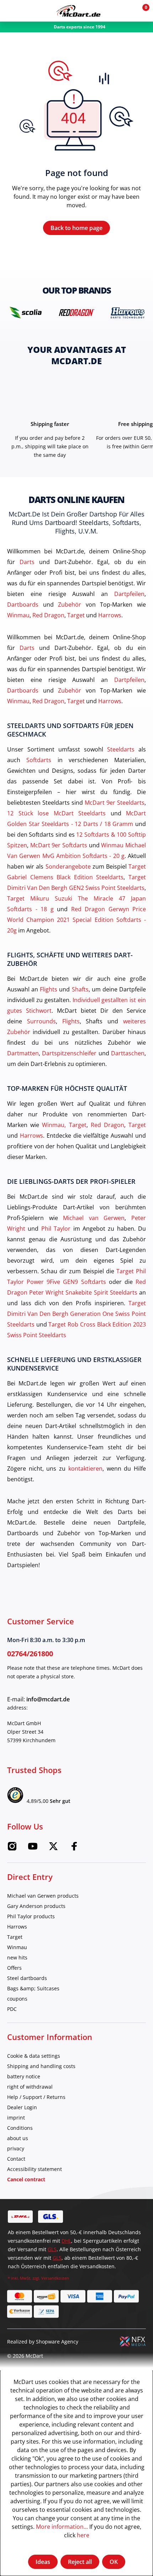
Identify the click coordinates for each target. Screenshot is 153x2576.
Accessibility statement (35, 2169)
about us (18, 2138)
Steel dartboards (27, 1978)
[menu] (11, 11)
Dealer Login (22, 2107)
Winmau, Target (64, 1125)
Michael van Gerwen (94, 1218)
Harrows (110, 615)
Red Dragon (48, 615)
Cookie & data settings (34, 2056)
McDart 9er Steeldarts (115, 802)
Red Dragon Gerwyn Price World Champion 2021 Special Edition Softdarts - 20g (76, 920)
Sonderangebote (68, 866)
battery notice (24, 2076)
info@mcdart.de (48, 1699)
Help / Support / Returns (36, 2097)
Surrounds (41, 1021)
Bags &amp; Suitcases (33, 1988)
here (83, 2535)
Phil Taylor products (31, 1916)
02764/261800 (30, 1654)
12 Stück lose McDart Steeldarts (56, 813)
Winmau (18, 615)
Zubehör (70, 604)
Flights (49, 989)
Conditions (20, 2128)
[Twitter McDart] (53, 1848)
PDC (12, 2009)
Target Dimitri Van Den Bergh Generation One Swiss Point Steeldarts (76, 1314)
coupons (17, 1999)
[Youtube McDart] (33, 1848)
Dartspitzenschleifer (69, 1053)
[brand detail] (25, 312)
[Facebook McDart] (74, 1848)
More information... (62, 2526)
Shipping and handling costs (41, 2066)
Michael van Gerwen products (43, 1896)
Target (76, 615)
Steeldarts (121, 749)
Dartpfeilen (129, 594)
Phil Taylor (56, 1228)
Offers (14, 1968)
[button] (125, 11)
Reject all (80, 2562)
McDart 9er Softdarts (59, 845)
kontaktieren (85, 1468)
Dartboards (23, 604)
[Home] (78, 11)
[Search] (26, 11)
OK (114, 2562)
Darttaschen (128, 1053)
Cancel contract (26, 2179)
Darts (27, 562)
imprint (16, 2118)
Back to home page (76, 228)
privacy (16, 2148)
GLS (52, 2249)
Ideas (43, 2562)
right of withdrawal (30, 2087)
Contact (16, 2159)
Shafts (80, 989)
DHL (66, 2241)
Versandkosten (55, 2278)
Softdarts (39, 760)
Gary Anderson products (36, 1906)
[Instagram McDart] (12, 1848)
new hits (17, 1957)
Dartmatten (23, 1053)
